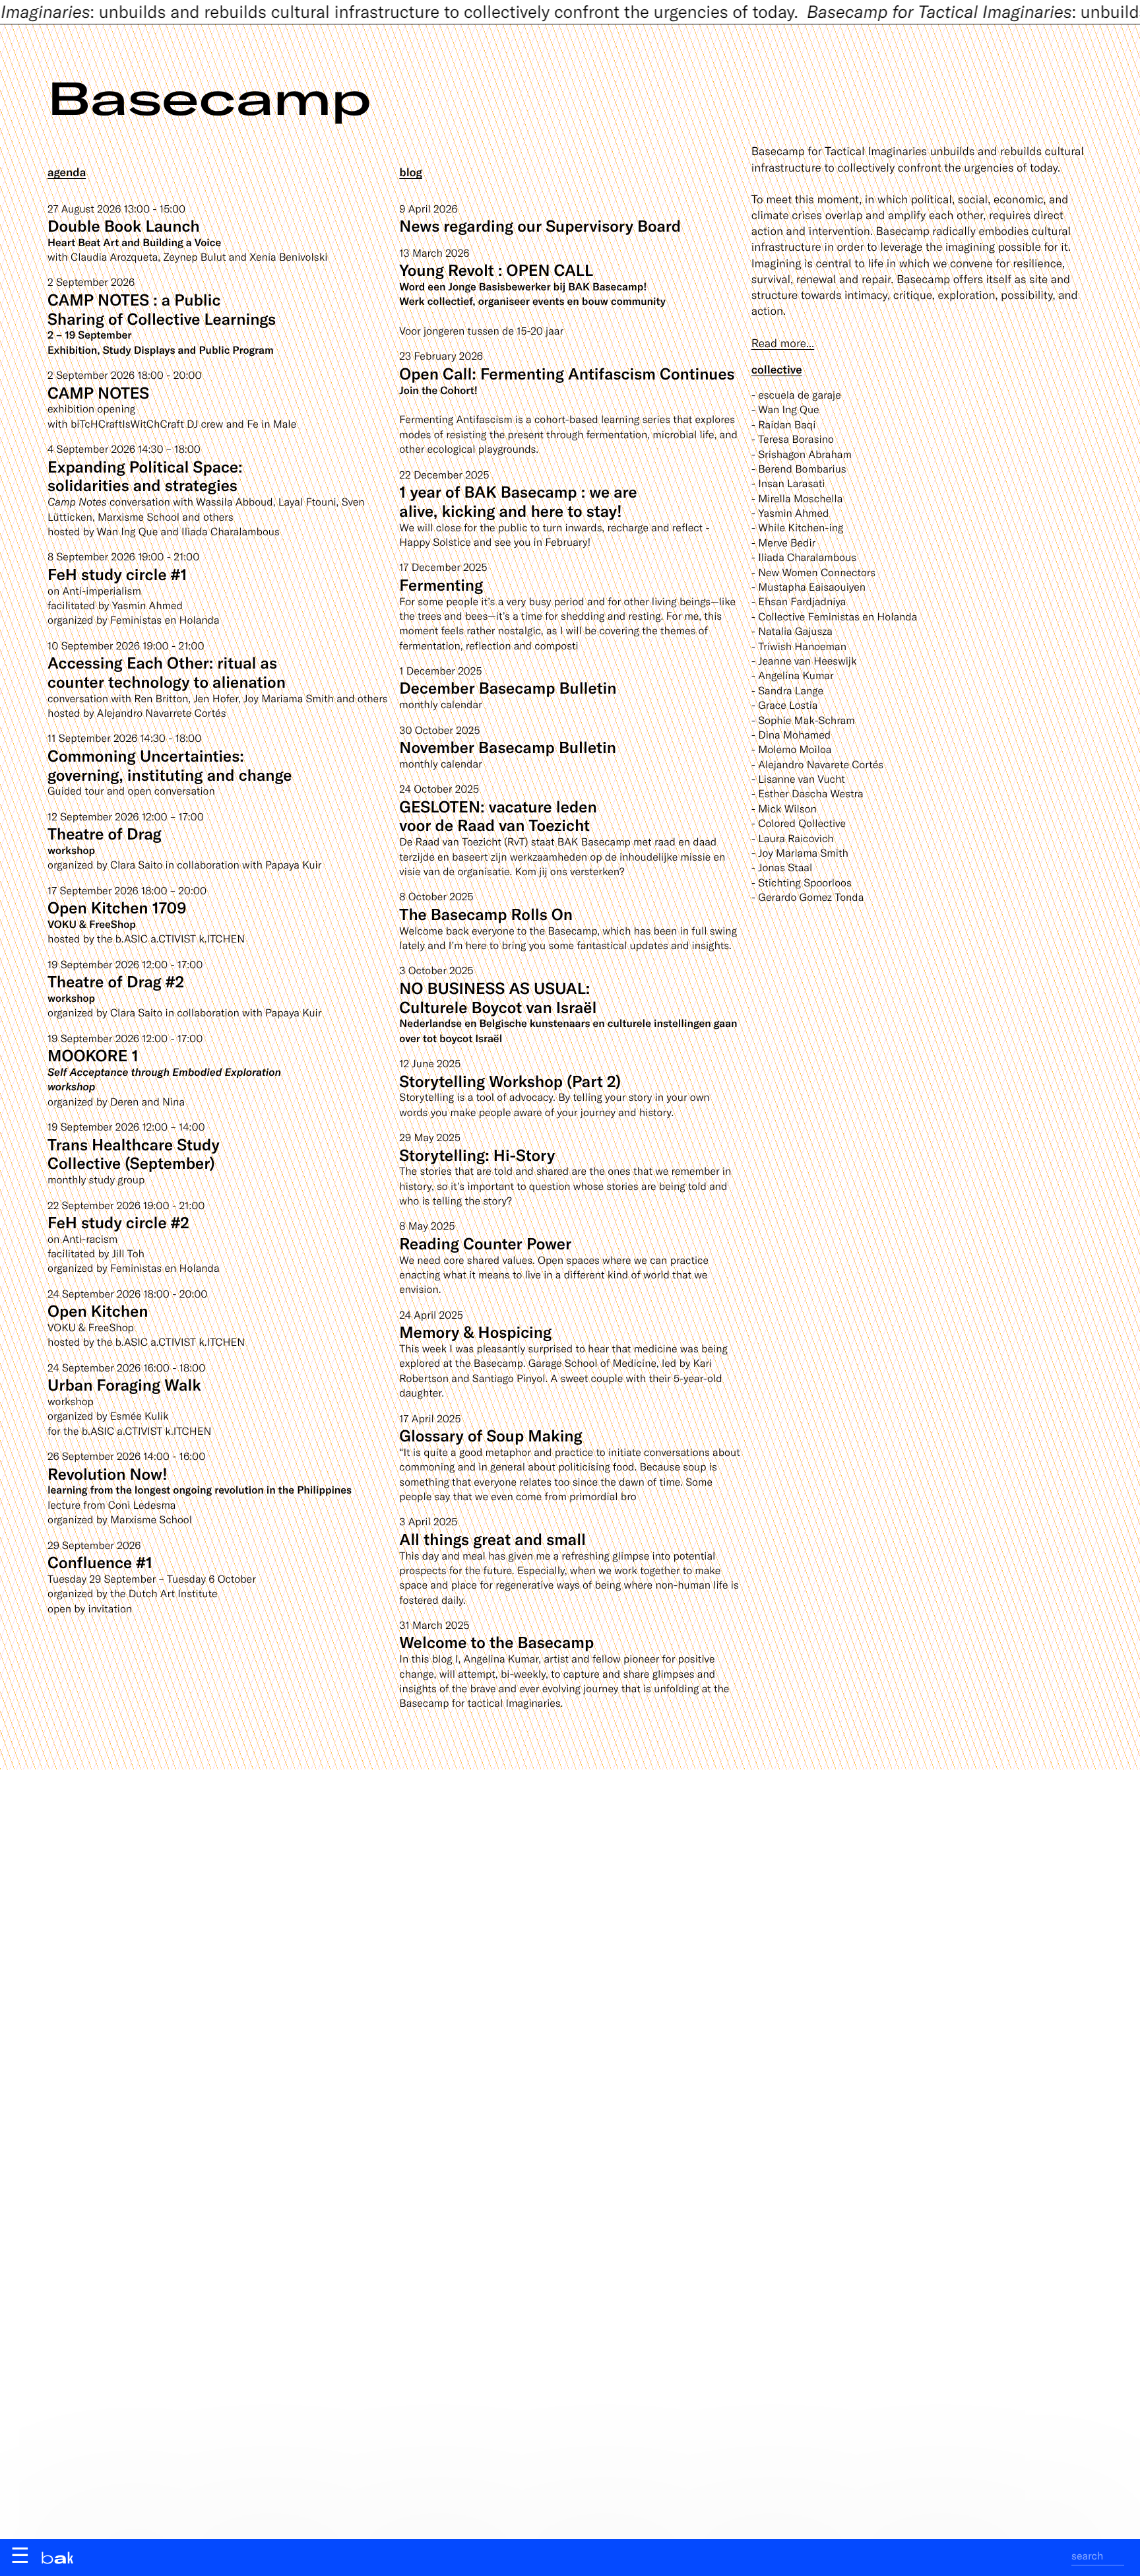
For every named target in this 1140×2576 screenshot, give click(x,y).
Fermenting (441, 584)
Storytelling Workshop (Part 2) (510, 1081)
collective (777, 370)
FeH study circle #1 (117, 574)
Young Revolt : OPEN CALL (496, 270)
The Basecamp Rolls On (486, 914)
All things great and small (492, 1539)
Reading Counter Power (485, 1243)
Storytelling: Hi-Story (477, 1155)
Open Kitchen (98, 1310)
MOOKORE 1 (93, 1055)
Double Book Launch (124, 225)
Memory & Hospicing (475, 1332)
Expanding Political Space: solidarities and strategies (145, 476)
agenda (67, 172)
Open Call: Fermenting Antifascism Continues (567, 373)
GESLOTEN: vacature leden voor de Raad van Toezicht (498, 816)
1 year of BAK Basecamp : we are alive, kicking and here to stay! (518, 501)
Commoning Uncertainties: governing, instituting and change (170, 765)
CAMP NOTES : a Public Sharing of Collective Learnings (162, 309)
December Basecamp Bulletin (508, 687)
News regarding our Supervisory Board (540, 225)
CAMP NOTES (98, 392)
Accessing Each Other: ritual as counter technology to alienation (167, 672)
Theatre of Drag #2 (116, 981)
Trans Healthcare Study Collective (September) (134, 1154)
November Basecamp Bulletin (508, 747)
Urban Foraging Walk (124, 1384)
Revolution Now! (108, 1473)
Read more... (783, 343)
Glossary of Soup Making (491, 1435)
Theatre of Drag (105, 833)
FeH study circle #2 (118, 1222)
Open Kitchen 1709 (117, 907)
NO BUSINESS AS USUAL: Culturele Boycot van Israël (498, 997)
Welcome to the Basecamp (496, 1642)
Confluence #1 (100, 1562)
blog (411, 172)
